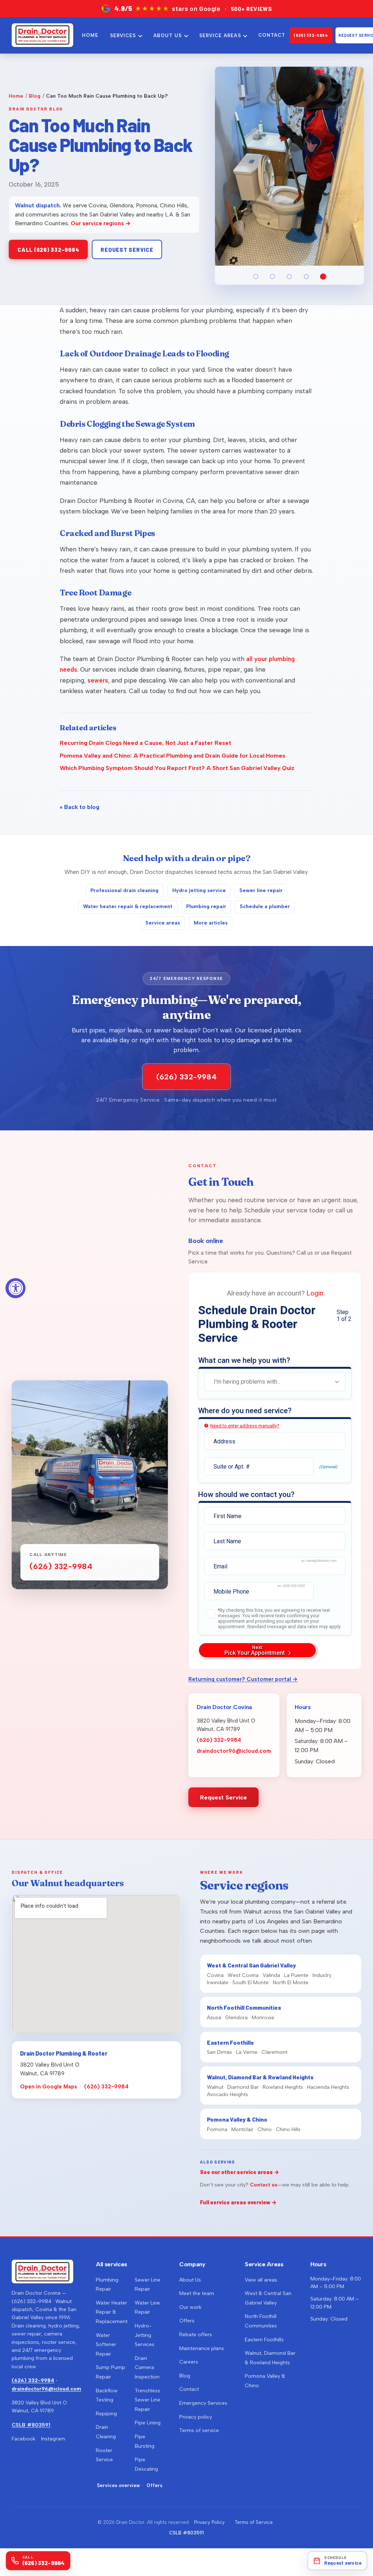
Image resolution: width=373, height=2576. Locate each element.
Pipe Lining (148, 2423)
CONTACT (272, 35)
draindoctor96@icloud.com (234, 1751)
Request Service (223, 1797)
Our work (190, 2307)
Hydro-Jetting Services (145, 2335)
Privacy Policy (209, 2522)
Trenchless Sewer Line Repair (148, 2400)
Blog (35, 96)
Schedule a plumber (265, 906)
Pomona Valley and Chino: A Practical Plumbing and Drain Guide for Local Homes (172, 756)
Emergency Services (203, 2403)
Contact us (264, 2185)
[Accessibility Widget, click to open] (15, 1288)
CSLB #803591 (31, 2425)
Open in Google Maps (49, 2087)
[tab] (256, 277)
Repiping (106, 2414)
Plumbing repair (206, 906)
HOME (90, 35)
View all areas (261, 2280)
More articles (211, 923)
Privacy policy (196, 2417)
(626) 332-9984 (311, 35)
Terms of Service (254, 2522)
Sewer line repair (261, 890)
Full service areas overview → (238, 2202)
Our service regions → (101, 223)
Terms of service (199, 2430)
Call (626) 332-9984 (48, 250)
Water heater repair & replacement (128, 906)
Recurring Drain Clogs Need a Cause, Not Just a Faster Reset (146, 743)
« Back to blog (80, 807)
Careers (189, 2362)
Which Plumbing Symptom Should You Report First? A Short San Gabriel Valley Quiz (177, 768)
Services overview (118, 2485)
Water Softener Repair (106, 2345)
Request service (127, 250)
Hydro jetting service (199, 890)
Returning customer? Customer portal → (243, 1679)
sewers (98, 680)
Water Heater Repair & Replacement (112, 2312)
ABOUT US (168, 36)
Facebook (23, 2439)
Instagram (53, 2439)
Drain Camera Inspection (147, 2368)
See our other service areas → (240, 2172)
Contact (189, 2389)
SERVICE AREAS (220, 36)
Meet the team (197, 2293)
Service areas (163, 923)
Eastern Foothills (264, 2340)
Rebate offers (196, 2335)
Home (16, 96)
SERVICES (123, 36)
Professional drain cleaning (124, 890)
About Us (190, 2280)
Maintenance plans (202, 2348)
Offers (154, 2485)
